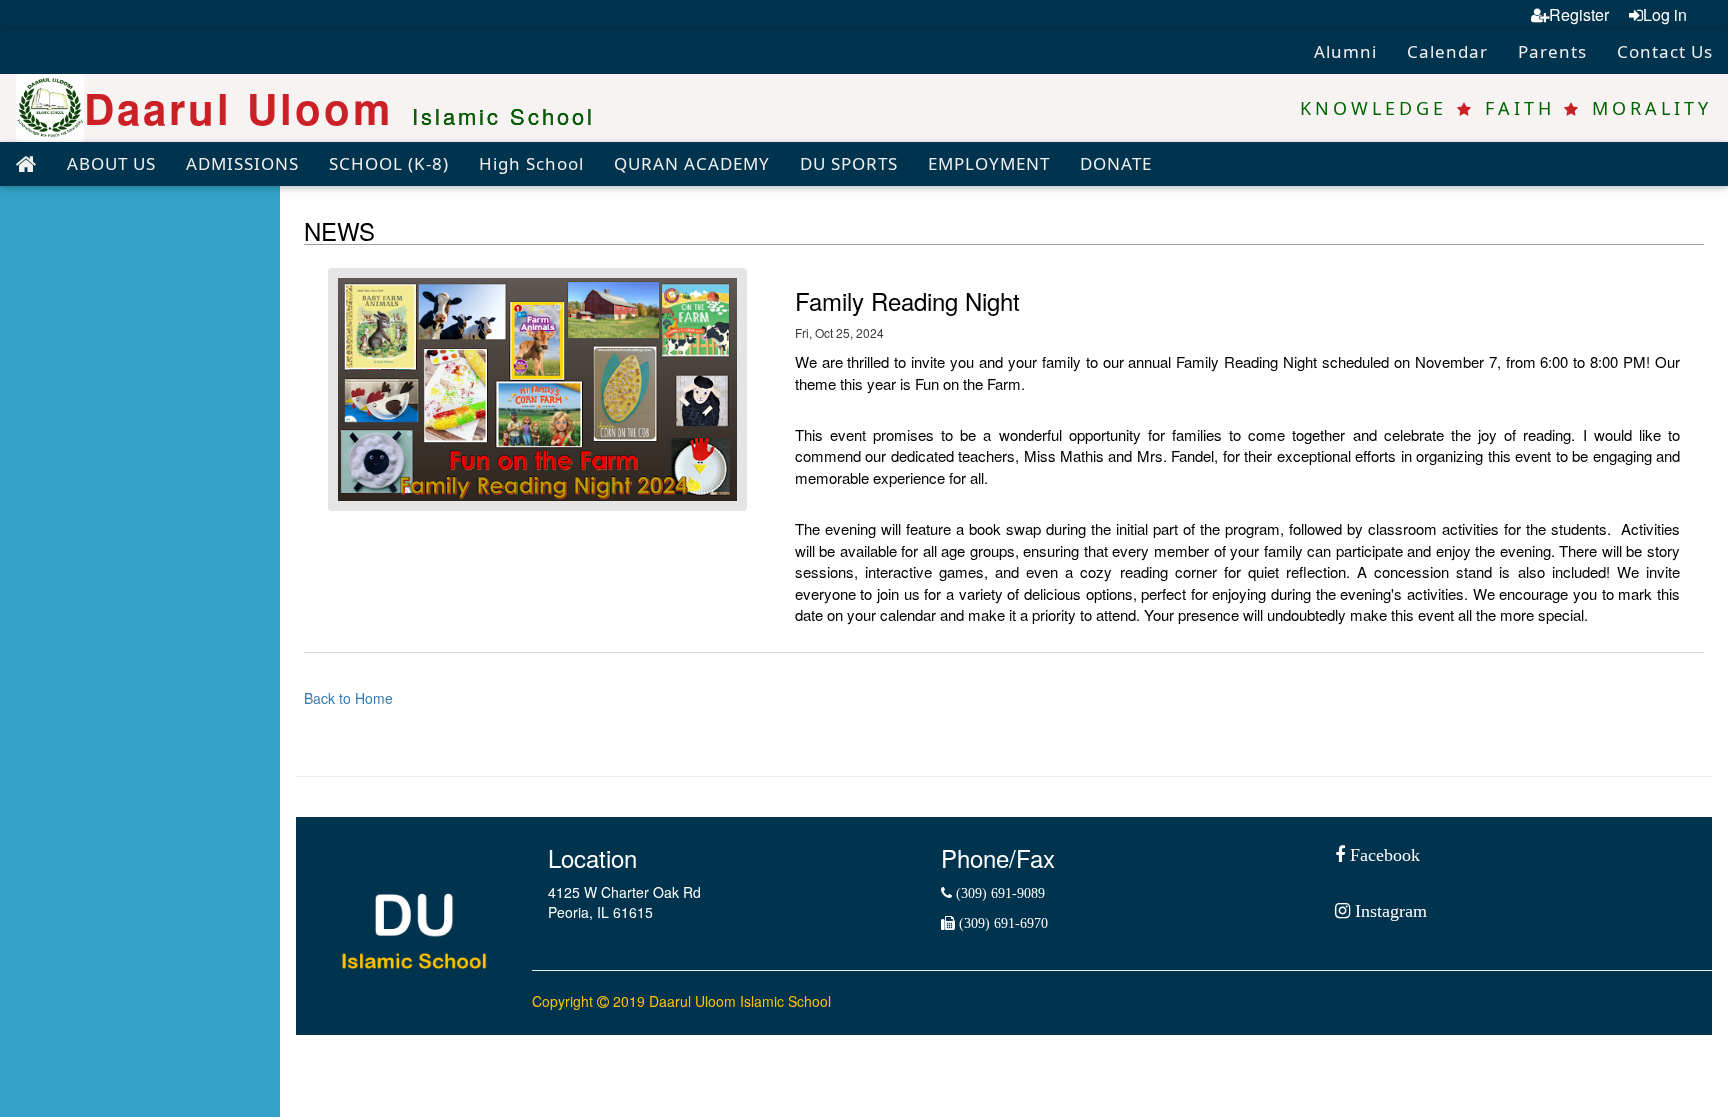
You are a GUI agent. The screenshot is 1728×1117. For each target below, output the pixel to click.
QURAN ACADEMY (692, 163)
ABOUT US (111, 163)
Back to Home (348, 698)
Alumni (1345, 51)
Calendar (1447, 51)
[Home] (26, 165)
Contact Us (1665, 51)
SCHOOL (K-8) (389, 163)
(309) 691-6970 (1001, 923)
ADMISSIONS (242, 163)
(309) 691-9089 (998, 893)
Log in (1665, 14)
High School (531, 163)
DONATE (1116, 163)
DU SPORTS (849, 163)
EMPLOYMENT (989, 163)
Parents (1552, 51)
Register (1579, 14)
